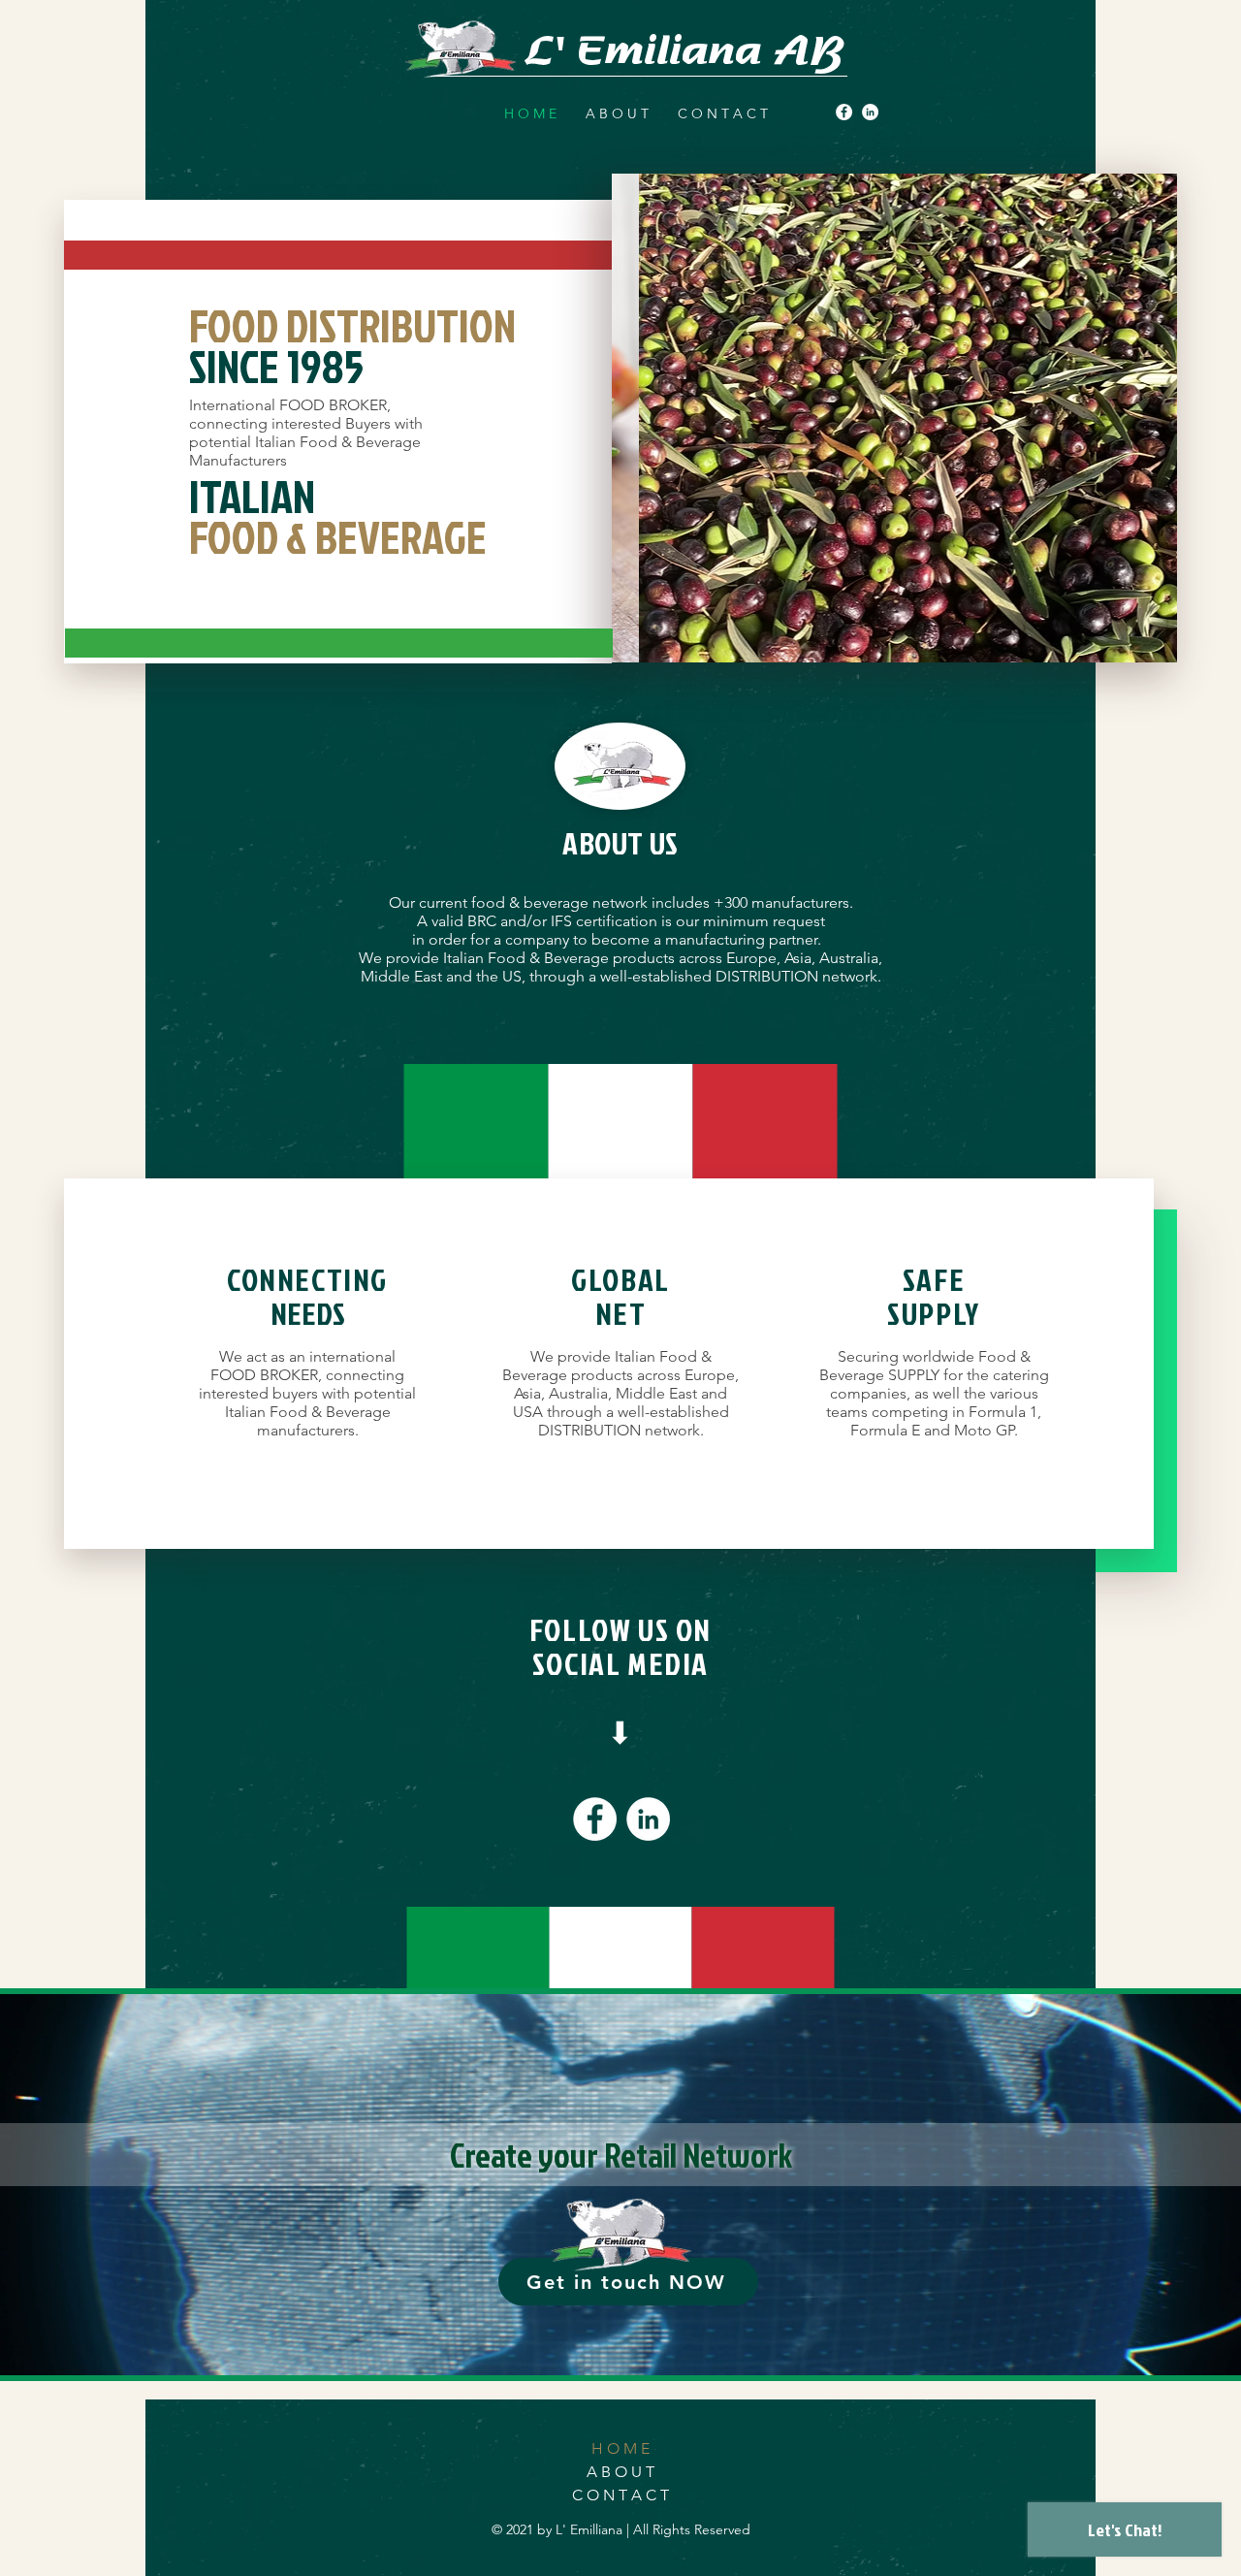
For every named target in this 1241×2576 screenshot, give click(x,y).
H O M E (620, 2448)
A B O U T (620, 2472)
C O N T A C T (620, 2495)
